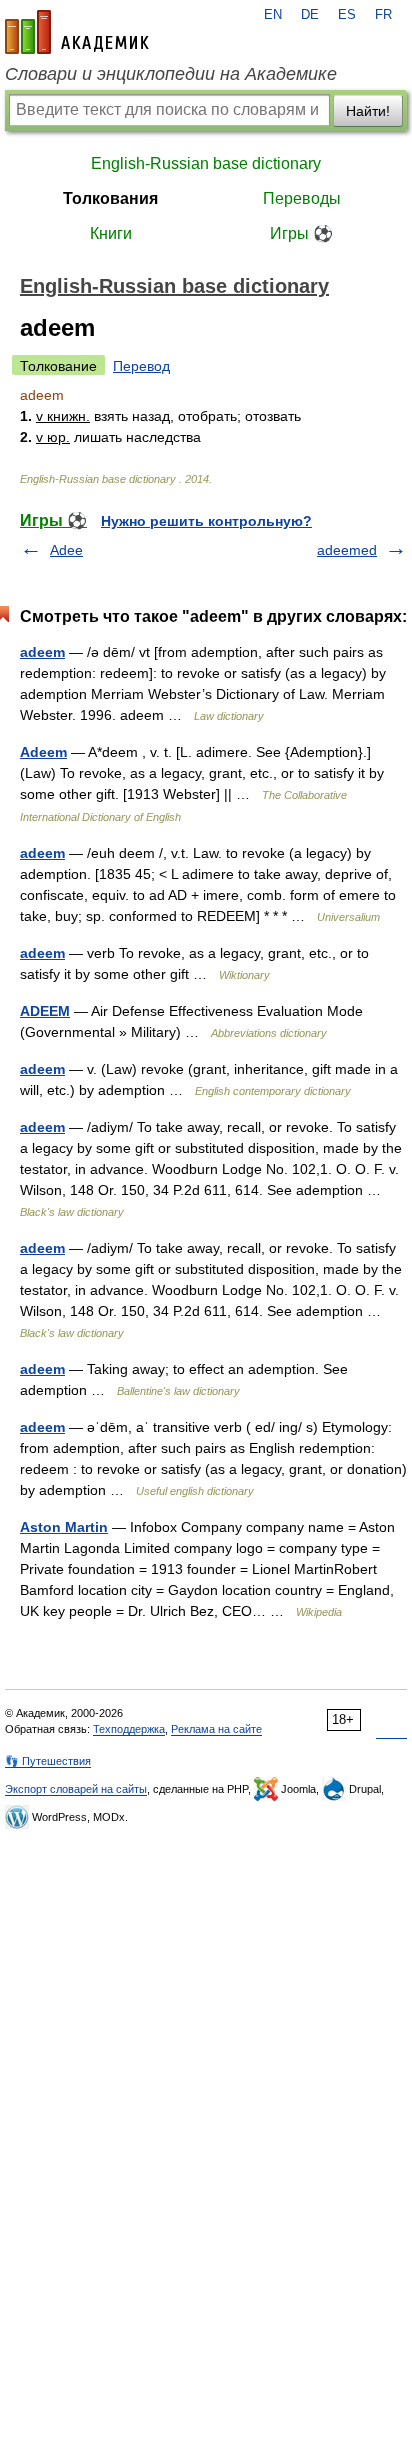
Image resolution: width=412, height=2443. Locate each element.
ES (347, 15)
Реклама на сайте (216, 1729)
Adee (66, 550)
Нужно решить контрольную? (206, 521)
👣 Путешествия (48, 1761)
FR (383, 15)
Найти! (368, 111)
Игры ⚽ (301, 233)
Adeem (43, 752)
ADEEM (45, 1011)
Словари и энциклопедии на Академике (171, 74)
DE (310, 15)
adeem (42, 652)
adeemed (347, 550)
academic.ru (77, 32)
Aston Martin (64, 1527)
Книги (111, 233)
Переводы (302, 198)
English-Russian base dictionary (206, 163)
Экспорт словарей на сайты (76, 1789)
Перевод (141, 366)
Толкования (110, 198)
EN (273, 15)
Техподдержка (129, 1729)
